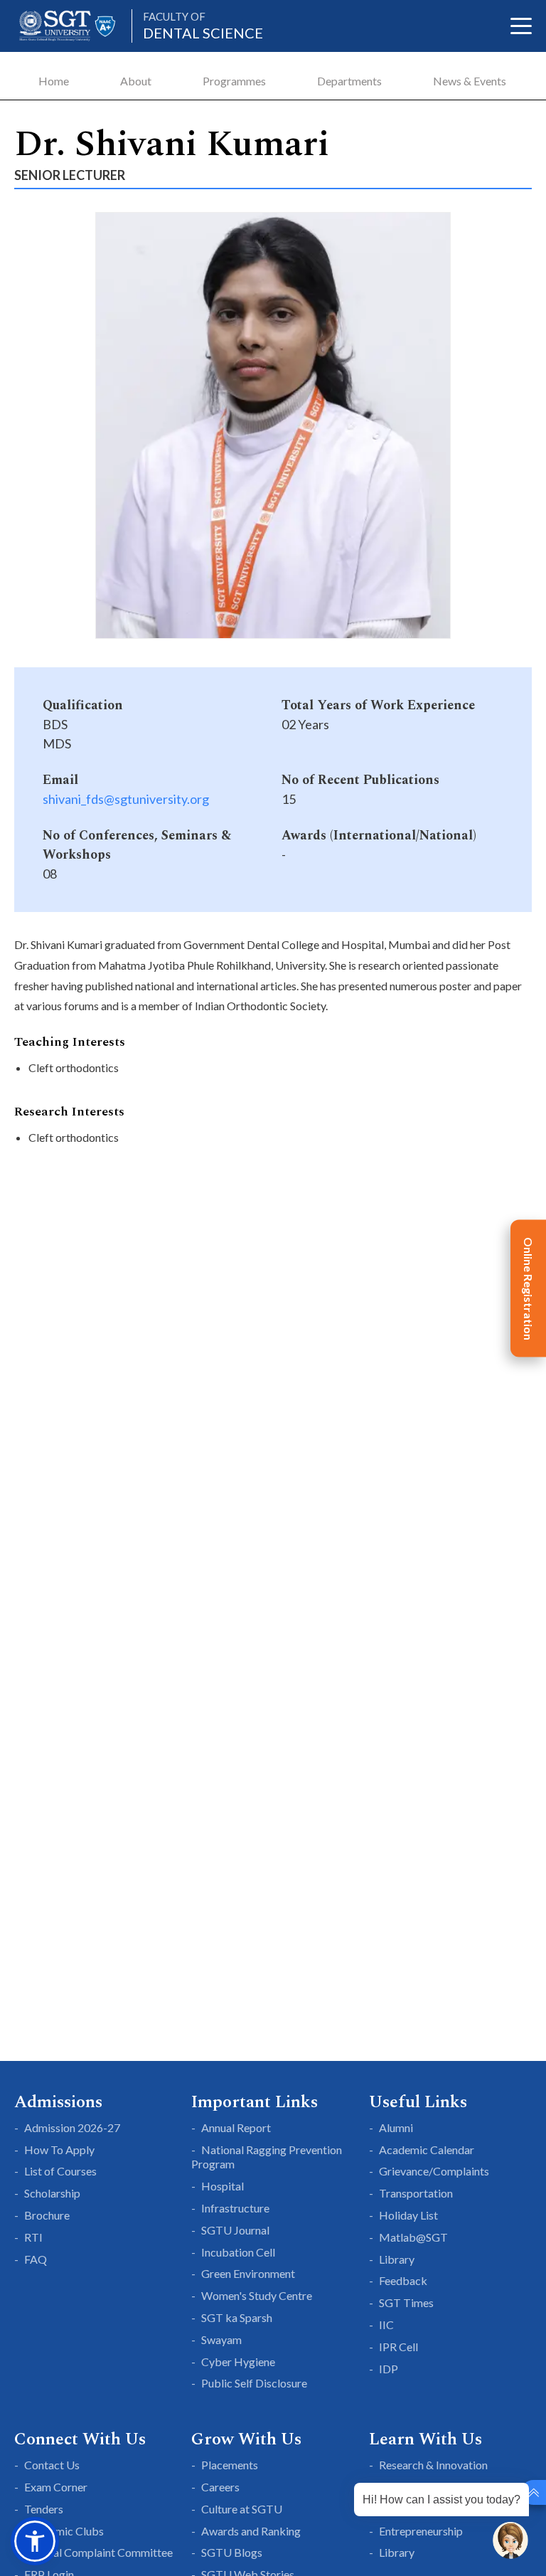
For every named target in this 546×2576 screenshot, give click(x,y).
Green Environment (248, 2273)
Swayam (221, 2339)
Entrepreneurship (421, 2531)
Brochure (47, 2215)
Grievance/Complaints (434, 2171)
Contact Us (52, 2465)
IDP (389, 2369)
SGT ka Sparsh (237, 2317)
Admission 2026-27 (72, 2127)
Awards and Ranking (251, 2531)
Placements (230, 2465)
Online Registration (529, 1288)
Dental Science (203, 26)
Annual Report (236, 2127)
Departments (349, 81)
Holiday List (408, 2215)
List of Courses (60, 2171)
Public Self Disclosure (254, 2383)
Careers (220, 2487)
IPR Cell (398, 2347)
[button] (35, 2541)
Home (54, 81)
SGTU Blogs (232, 2552)
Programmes (234, 81)
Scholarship (52, 2193)
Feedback (403, 2280)
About (136, 81)
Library (397, 2259)
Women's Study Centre (257, 2295)
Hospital (223, 2186)
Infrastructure (235, 2208)
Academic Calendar (427, 2150)
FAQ (36, 2259)
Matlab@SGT (413, 2237)
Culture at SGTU (242, 2509)
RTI (33, 2237)
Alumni (396, 2127)
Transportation (416, 2193)
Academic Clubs (64, 2531)
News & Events (470, 81)
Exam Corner (56, 2487)
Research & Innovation (433, 2465)
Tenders (44, 2509)
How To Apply (59, 2150)
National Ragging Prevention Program (267, 2157)
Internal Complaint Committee (98, 2552)
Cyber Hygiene (238, 2362)
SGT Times (406, 2302)
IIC (386, 2325)
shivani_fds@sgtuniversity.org (126, 799)
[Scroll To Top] (534, 2492)
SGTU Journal (235, 2230)
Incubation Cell (238, 2252)
